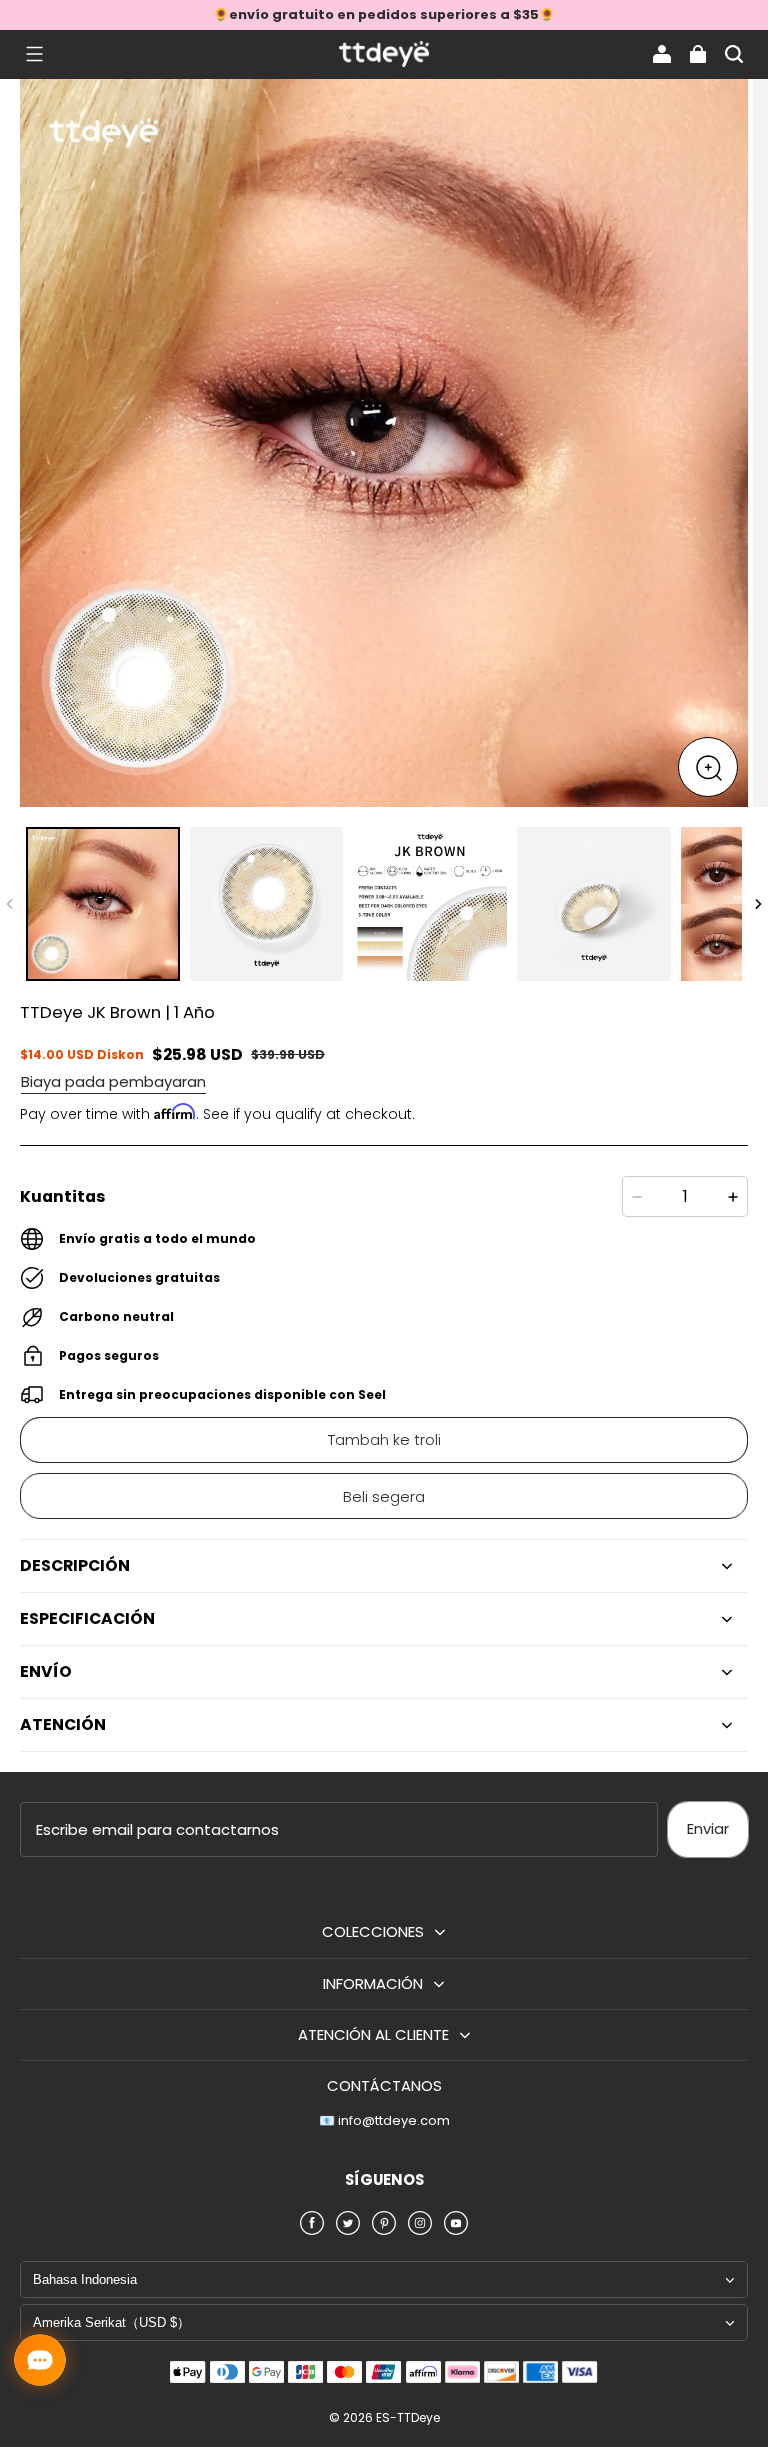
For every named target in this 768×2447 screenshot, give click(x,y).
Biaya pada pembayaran (113, 1081)
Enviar (708, 1828)
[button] (34, 54)
